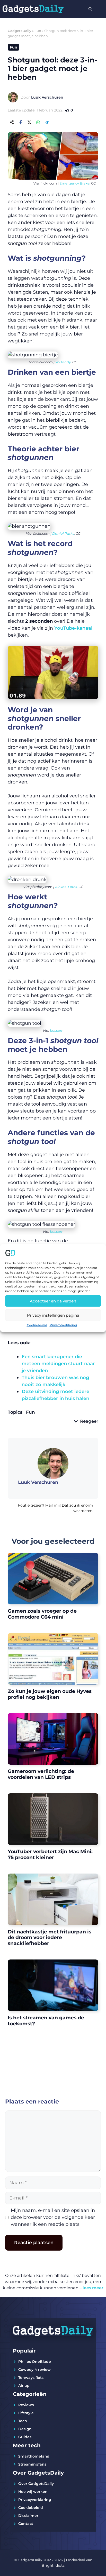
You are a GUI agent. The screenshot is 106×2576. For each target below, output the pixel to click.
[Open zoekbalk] (90, 9)
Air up (24, 2386)
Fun (38, 31)
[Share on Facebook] (21, 122)
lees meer (93, 2288)
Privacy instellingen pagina (53, 1315)
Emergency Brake (74, 183)
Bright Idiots (53, 2565)
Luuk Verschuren (47, 97)
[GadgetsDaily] (33, 9)
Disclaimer (28, 2516)
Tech (23, 2421)
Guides (25, 2437)
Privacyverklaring (63, 1325)
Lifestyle (26, 2413)
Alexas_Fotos (66, 887)
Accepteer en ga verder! (53, 1301)
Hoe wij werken (33, 2492)
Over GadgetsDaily (36, 2484)
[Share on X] (29, 122)
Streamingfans (32, 2464)
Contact (26, 2524)
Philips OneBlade (35, 2362)
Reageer (89, 1421)
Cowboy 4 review (34, 2370)
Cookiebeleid (37, 1325)
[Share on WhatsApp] (38, 122)
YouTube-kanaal (73, 628)
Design (25, 2429)
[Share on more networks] (12, 122)
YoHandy (63, 362)
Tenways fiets (31, 2378)
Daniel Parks (63, 533)
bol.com (57, 1030)
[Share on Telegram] (47, 122)
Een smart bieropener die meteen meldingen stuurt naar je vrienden (58, 1364)
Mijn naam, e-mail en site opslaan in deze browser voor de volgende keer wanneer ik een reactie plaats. (53, 2217)
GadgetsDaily (20, 31)
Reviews (26, 2405)
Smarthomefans (34, 2456)
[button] (53, 1510)
